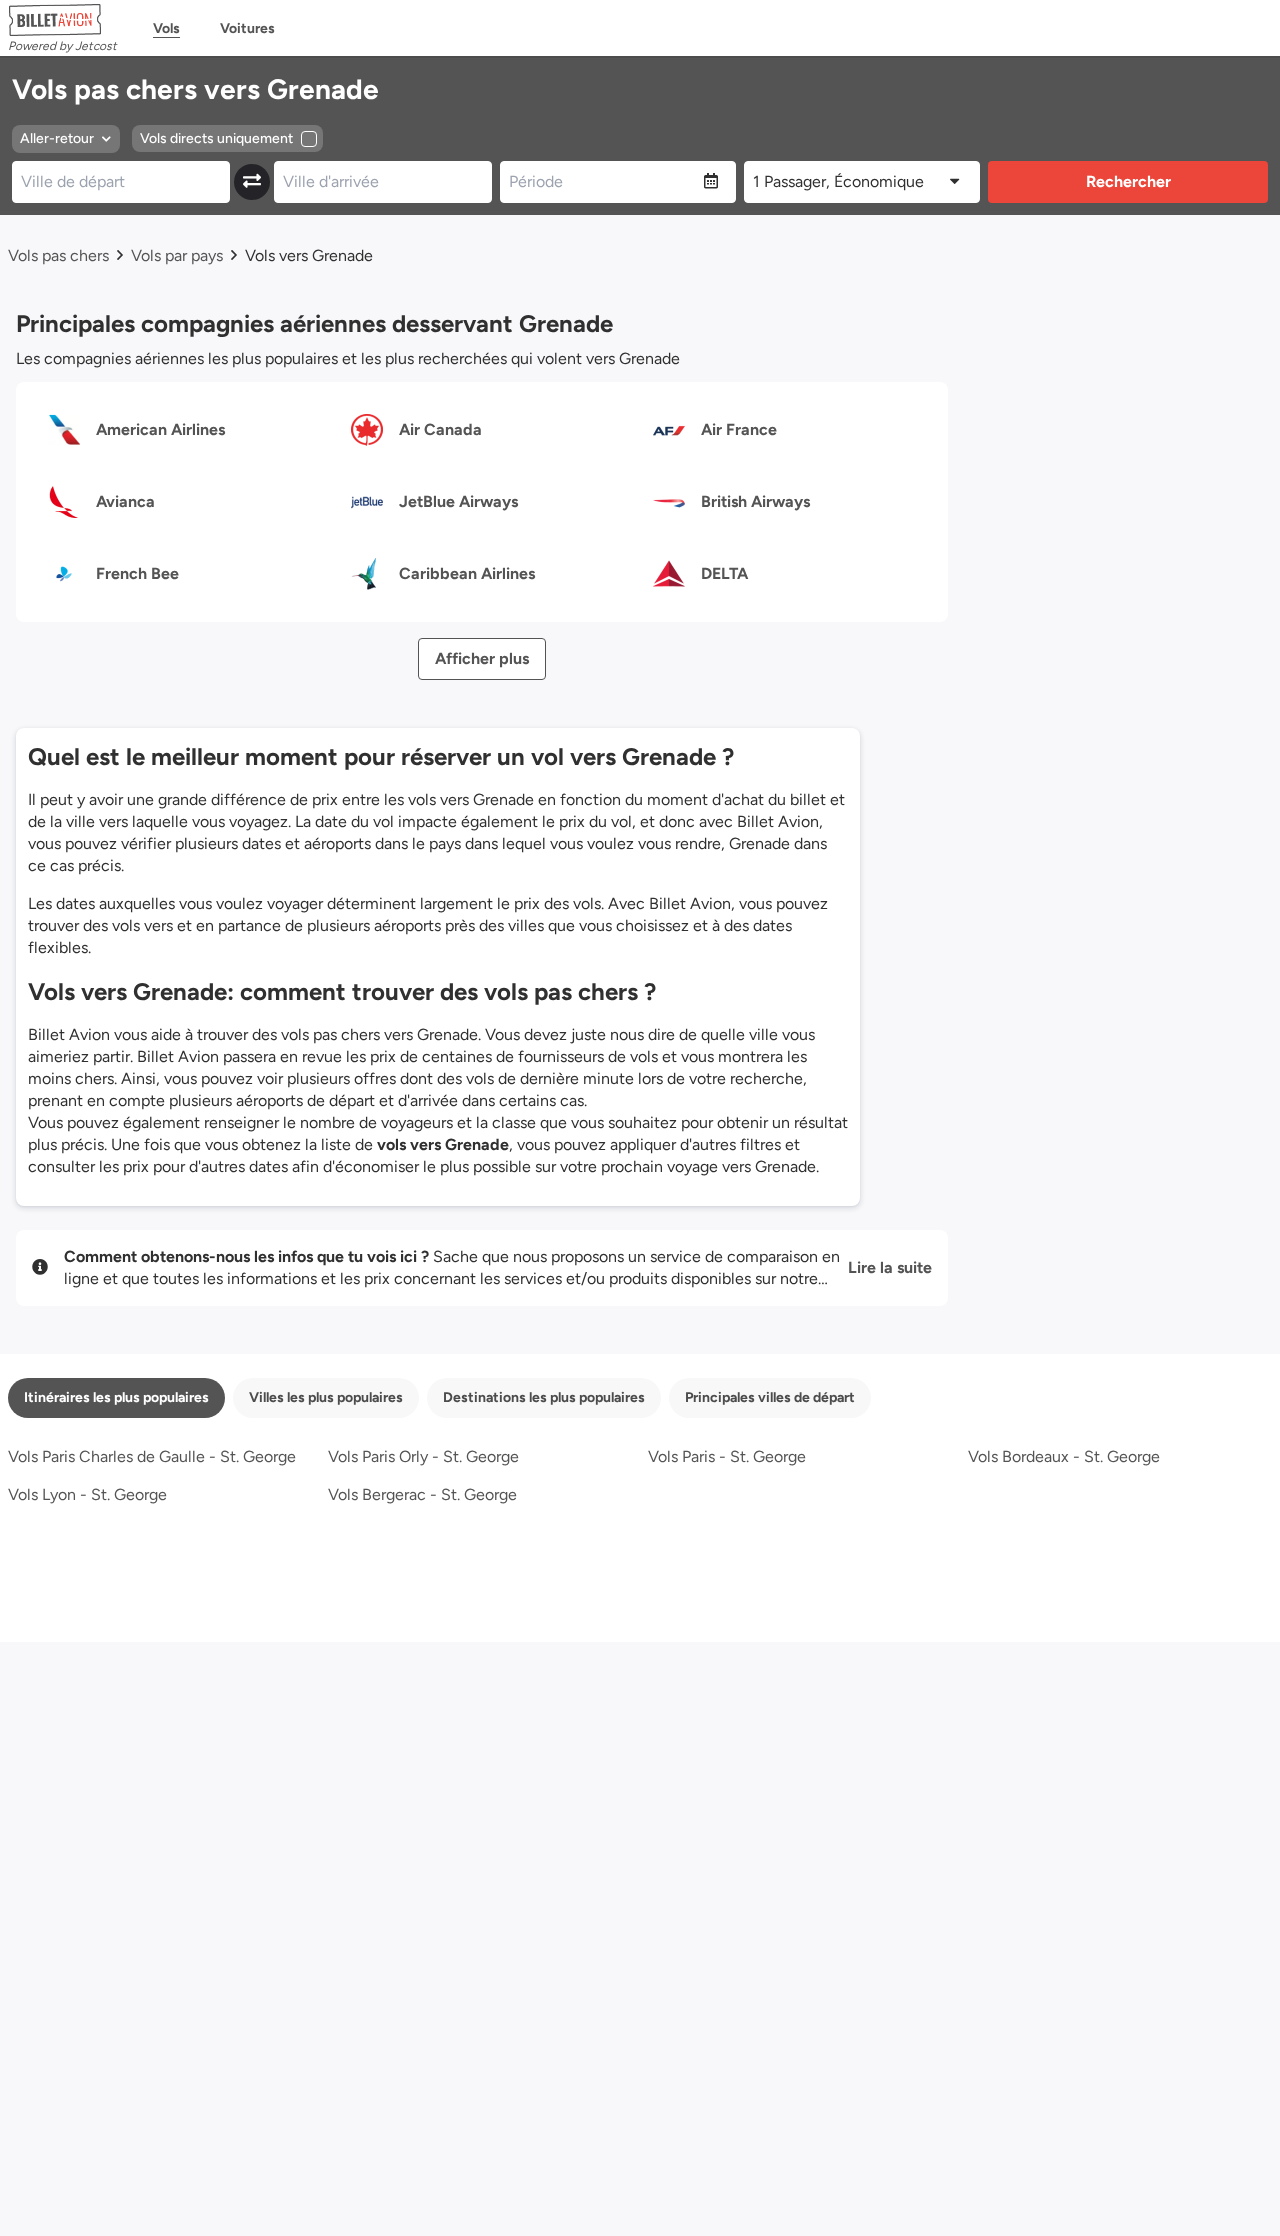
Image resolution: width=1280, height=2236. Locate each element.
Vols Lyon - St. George (87, 1494)
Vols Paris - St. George (727, 1456)
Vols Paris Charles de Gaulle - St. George (152, 1456)
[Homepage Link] (62, 20)
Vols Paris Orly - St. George (423, 1456)
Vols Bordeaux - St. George (1064, 1456)
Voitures (247, 28)
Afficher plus (482, 658)
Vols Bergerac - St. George (422, 1494)
